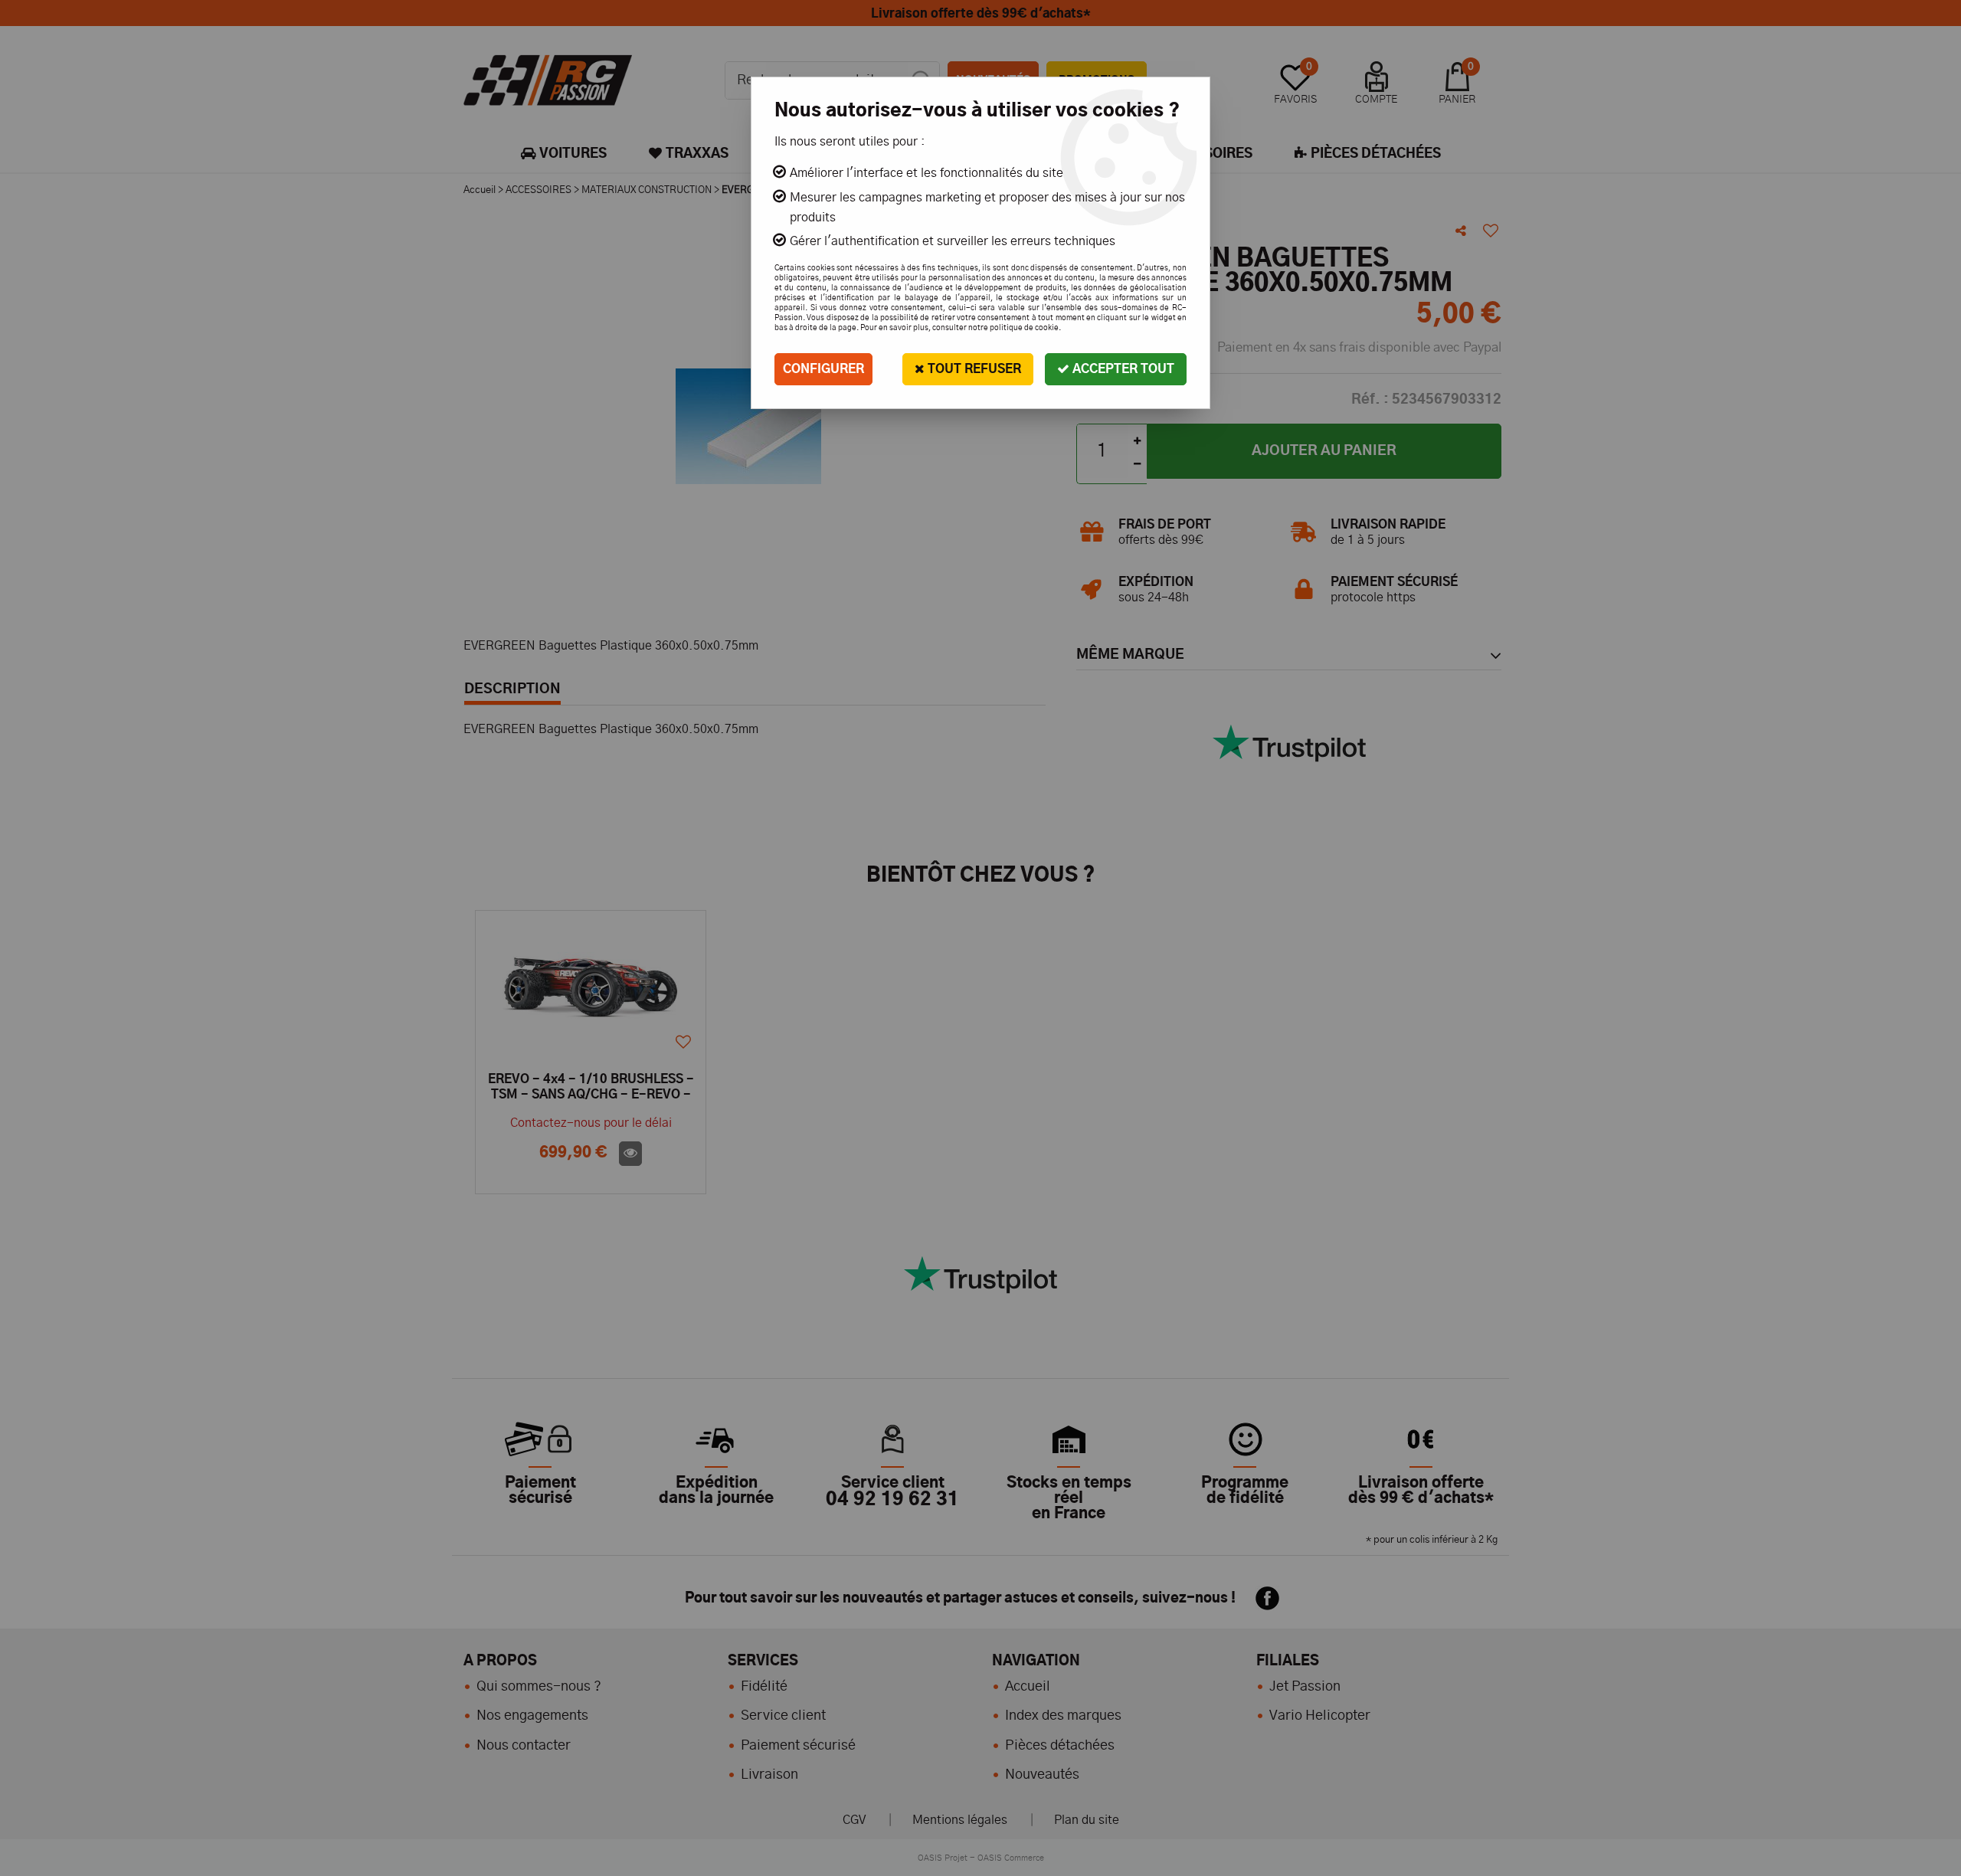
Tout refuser (973, 369)
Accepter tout (1122, 369)
